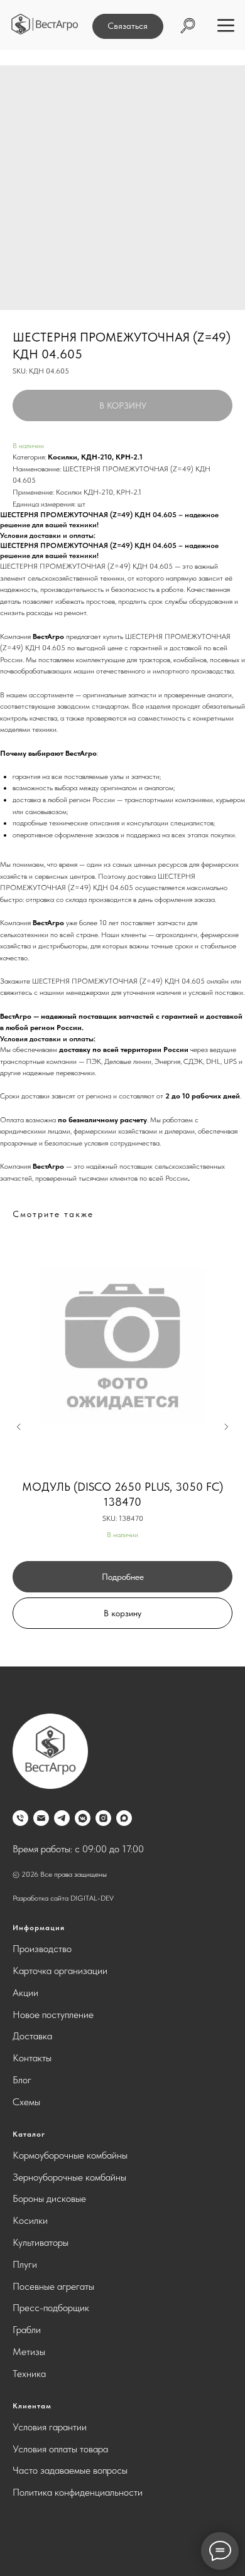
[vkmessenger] (83, 1818)
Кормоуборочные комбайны (70, 2155)
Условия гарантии (50, 2427)
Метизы (29, 2352)
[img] (45, 24)
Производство (42, 1949)
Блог (22, 2080)
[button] (128, 26)
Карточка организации (60, 1971)
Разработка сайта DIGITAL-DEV (63, 1898)
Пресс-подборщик (51, 2308)
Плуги (25, 2264)
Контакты (32, 2058)
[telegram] (62, 1818)
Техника (29, 2374)
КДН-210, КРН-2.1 (112, 457)
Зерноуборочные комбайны (69, 2177)
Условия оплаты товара (60, 2449)
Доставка (32, 2036)
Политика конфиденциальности (78, 2492)
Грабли (27, 2330)
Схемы (26, 2102)
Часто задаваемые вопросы (70, 2470)
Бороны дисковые (49, 2198)
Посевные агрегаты (53, 2286)
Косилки (63, 457)
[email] (41, 1818)
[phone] (20, 1818)
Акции (25, 1993)
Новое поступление (53, 2015)
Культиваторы (41, 2242)
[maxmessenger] (124, 1818)
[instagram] (103, 1818)
